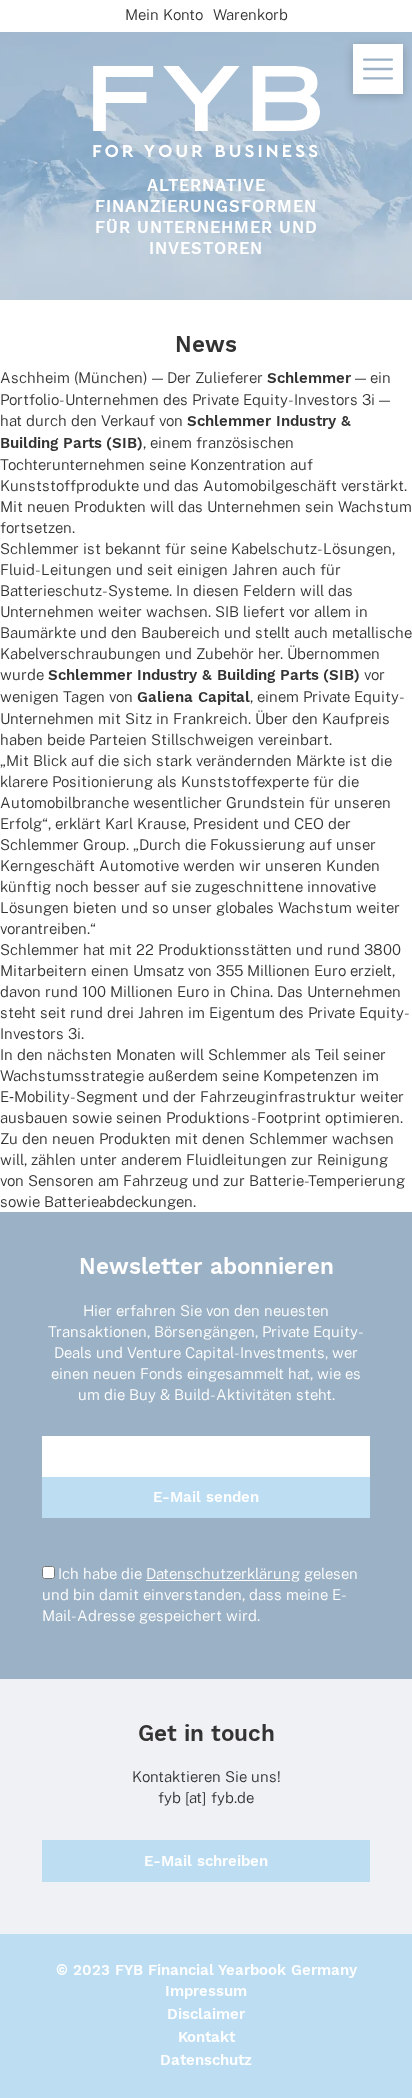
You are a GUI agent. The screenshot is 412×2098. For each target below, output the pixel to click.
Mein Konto (164, 14)
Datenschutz (206, 2060)
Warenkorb (250, 14)
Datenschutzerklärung (223, 1573)
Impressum (206, 1991)
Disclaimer (206, 2014)
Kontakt (206, 2037)
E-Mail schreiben (206, 1861)
